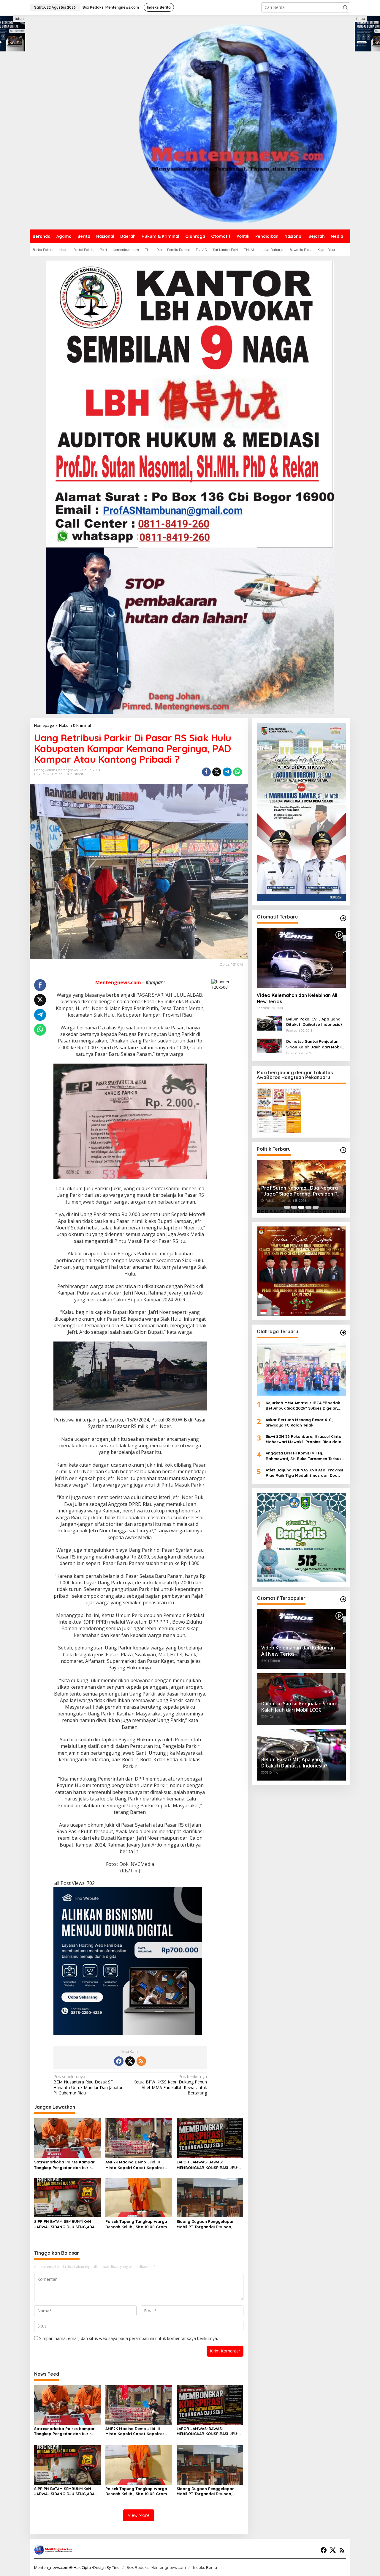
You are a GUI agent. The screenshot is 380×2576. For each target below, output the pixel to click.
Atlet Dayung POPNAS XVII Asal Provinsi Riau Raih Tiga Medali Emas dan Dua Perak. (304, 1473)
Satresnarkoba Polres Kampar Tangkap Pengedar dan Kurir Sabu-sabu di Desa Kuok (64, 2165)
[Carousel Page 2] (294, 1207)
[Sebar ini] (206, 772)
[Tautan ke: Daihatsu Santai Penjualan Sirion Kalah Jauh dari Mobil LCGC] (269, 1045)
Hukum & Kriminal (49, 774)
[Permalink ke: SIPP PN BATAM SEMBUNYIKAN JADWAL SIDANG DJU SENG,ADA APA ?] (68, 2197)
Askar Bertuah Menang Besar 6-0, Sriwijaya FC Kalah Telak (300, 1422)
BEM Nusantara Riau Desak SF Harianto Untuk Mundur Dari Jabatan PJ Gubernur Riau (88, 2085)
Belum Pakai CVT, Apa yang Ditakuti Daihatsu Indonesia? (314, 1022)
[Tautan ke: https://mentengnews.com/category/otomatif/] (343, 918)
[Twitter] (130, 2061)
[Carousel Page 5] (316, 1207)
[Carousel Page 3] (301, 1207)
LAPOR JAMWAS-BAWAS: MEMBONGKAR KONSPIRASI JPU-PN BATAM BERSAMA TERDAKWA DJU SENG (208, 2165)
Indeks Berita (205, 2567)
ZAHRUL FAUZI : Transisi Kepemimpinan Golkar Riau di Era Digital (299, 1191)
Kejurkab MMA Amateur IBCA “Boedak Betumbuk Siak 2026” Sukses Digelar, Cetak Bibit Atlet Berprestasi (303, 1406)
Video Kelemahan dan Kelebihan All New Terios (297, 998)
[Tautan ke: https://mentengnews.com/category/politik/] (343, 1150)
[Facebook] (119, 2061)
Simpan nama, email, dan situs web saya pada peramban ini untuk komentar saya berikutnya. (129, 2338)
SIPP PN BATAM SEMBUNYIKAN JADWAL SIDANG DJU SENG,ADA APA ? (64, 2224)
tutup (19, 19)
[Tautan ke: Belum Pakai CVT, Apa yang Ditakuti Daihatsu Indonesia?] (269, 1023)
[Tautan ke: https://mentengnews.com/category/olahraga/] (343, 1333)
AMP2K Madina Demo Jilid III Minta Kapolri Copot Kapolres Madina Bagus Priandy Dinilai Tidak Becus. (135, 2165)
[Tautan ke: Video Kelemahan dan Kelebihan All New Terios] (301, 958)
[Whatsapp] (237, 772)
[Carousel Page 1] (287, 1207)
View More (139, 2515)
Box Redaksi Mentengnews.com (156, 2567)
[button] (345, 7)
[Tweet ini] (217, 772)
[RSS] (141, 2061)
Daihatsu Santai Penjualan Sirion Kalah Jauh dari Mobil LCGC (314, 1044)
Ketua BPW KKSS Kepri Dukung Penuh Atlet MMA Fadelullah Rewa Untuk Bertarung (170, 2085)
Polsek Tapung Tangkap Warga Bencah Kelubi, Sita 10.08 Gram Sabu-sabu (136, 2224)
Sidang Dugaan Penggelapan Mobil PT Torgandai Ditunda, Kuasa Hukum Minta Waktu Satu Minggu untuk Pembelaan (208, 2224)
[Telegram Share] (227, 772)
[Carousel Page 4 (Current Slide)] (308, 1207)
